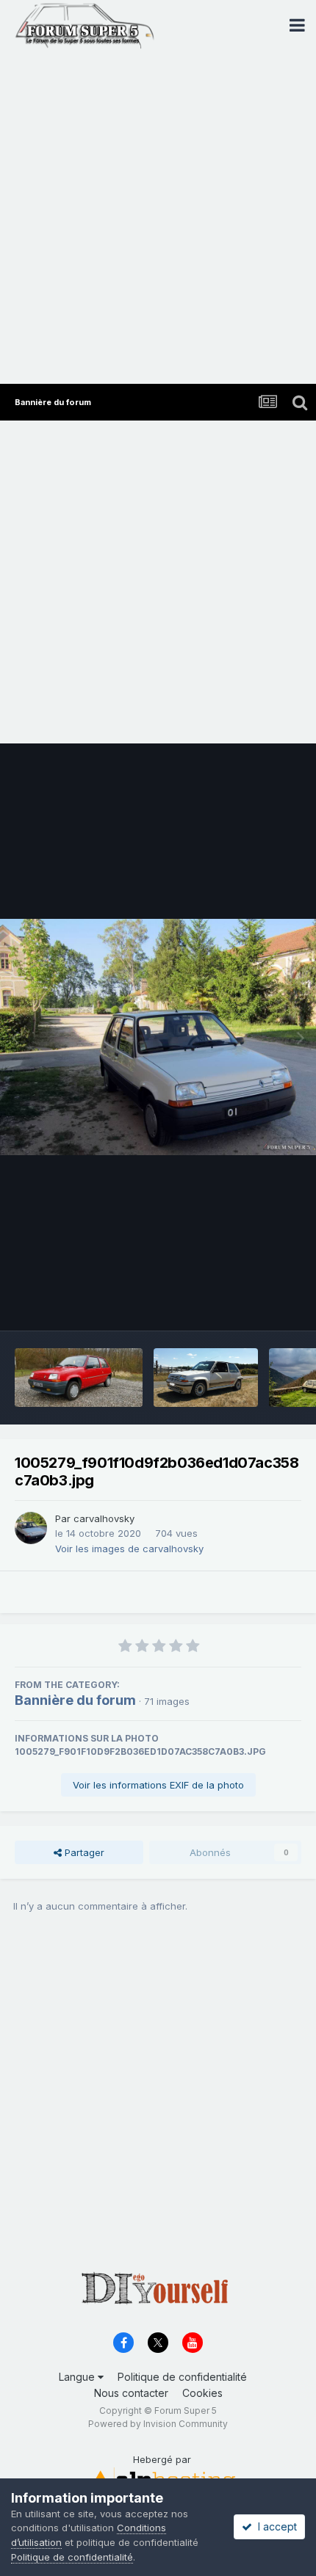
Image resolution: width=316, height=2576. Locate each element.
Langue (78, 2377)
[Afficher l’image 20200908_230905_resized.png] (206, 1378)
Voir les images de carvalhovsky (129, 1549)
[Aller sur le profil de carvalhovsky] (31, 1528)
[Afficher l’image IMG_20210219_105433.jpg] (79, 1378)
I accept (274, 2526)
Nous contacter (131, 2393)
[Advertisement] (158, 219)
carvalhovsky (104, 1518)
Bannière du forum (75, 1700)
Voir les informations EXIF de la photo (158, 1785)
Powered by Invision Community (158, 2424)
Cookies (202, 2393)
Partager (83, 1852)
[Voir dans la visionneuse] (158, 1037)
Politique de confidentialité (182, 2377)
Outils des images (242, 1304)
